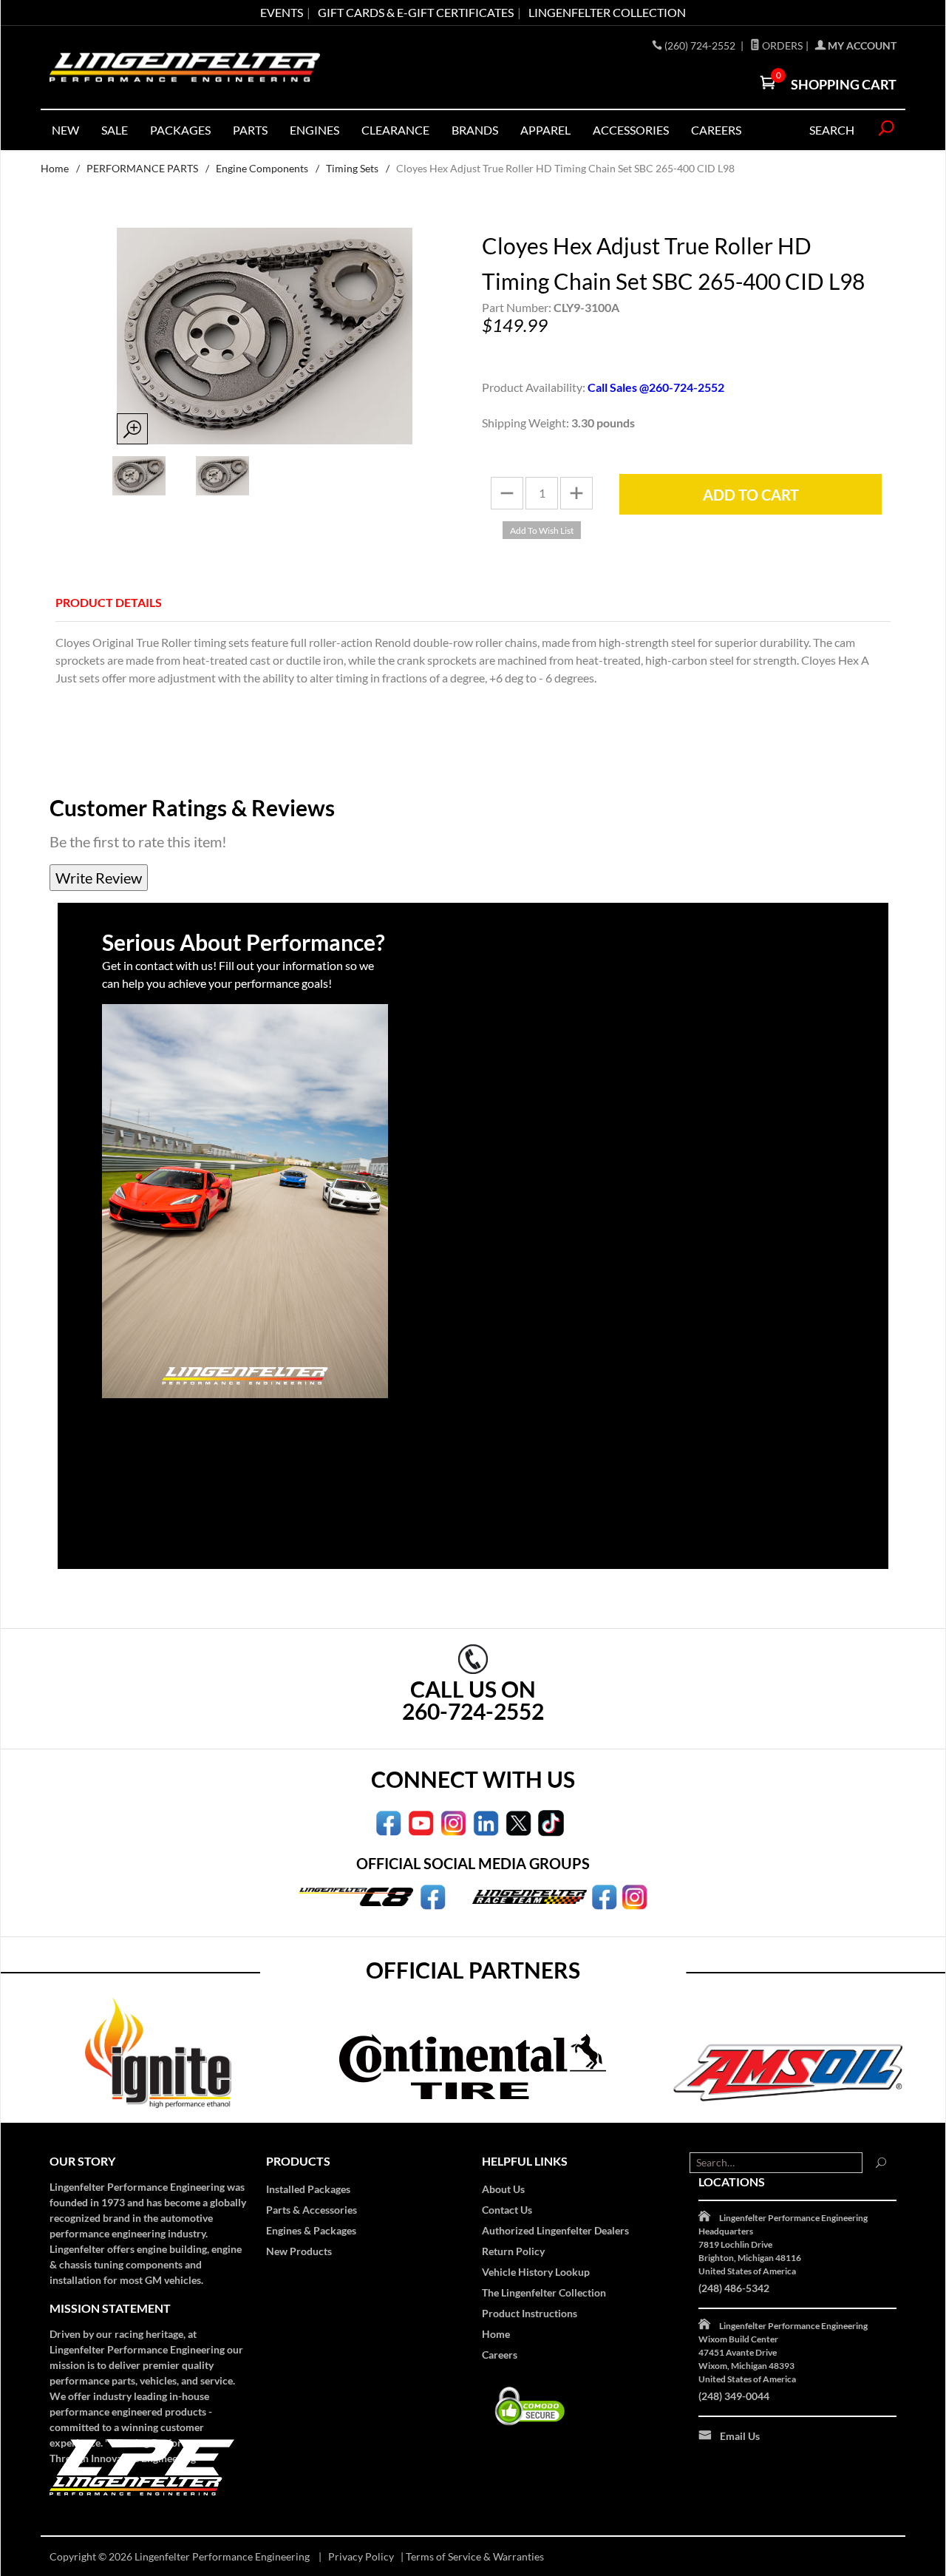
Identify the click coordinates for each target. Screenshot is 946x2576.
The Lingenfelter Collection (544, 2292)
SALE (115, 130)
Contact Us (507, 2210)
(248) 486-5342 (734, 2288)
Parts (250, 130)
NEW (65, 130)
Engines (314, 130)
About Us (503, 2189)
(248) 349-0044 (734, 2396)
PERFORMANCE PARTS (142, 168)
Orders (781, 45)
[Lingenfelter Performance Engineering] (185, 68)
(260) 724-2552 (701, 45)
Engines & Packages (311, 2230)
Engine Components (262, 168)
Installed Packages (308, 2189)
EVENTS (282, 12)
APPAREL (545, 130)
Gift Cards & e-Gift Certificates (416, 12)
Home (55, 168)
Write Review (99, 878)
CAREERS (716, 130)
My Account (861, 45)
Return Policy (513, 2251)
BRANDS (475, 130)
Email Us (740, 2436)
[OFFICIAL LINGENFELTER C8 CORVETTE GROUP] (433, 1896)
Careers (500, 2355)
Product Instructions (530, 2313)
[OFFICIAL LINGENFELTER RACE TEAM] (604, 1896)
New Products (299, 2251)
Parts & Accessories (312, 2210)
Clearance (395, 130)
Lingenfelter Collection (607, 12)
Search (832, 130)
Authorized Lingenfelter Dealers (555, 2230)
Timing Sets (352, 168)
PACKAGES (180, 130)
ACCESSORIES (631, 130)
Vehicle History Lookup (536, 2272)
